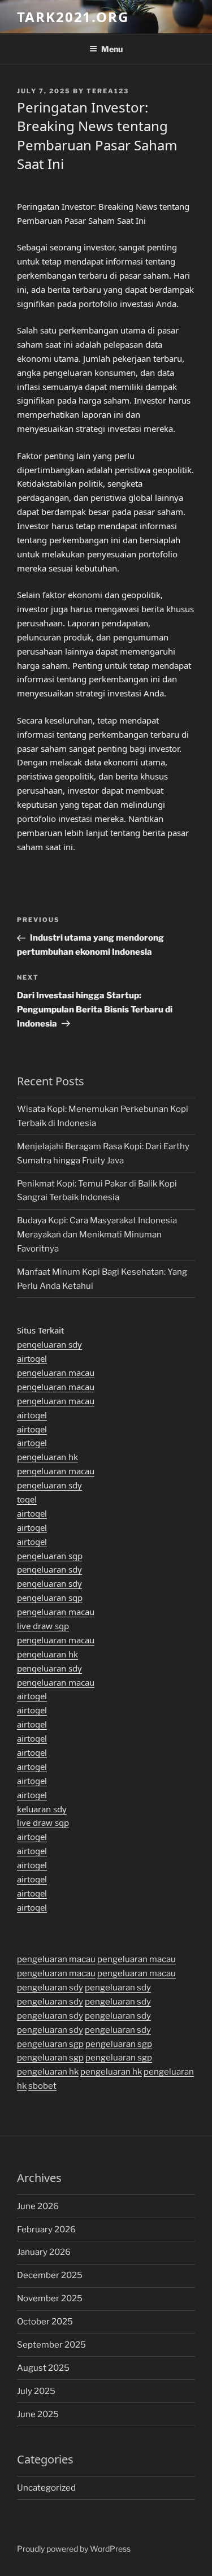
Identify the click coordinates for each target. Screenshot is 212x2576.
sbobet (42, 2086)
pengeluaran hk (47, 1457)
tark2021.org (73, 17)
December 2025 (50, 2275)
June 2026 (38, 2206)
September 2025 (51, 2345)
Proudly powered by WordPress (74, 2549)
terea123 (108, 91)
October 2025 (45, 2322)
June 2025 (38, 2414)
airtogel (32, 1358)
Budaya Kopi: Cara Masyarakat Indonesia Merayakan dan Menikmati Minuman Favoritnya (97, 1235)
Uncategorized (46, 2488)
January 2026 (44, 2252)
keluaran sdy (42, 1809)
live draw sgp (43, 1626)
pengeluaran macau (56, 1373)
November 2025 (50, 2298)
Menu (112, 49)
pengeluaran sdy (49, 1344)
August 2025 (43, 2368)
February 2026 (46, 2229)
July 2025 (36, 2391)
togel (27, 1499)
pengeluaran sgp (50, 1556)
